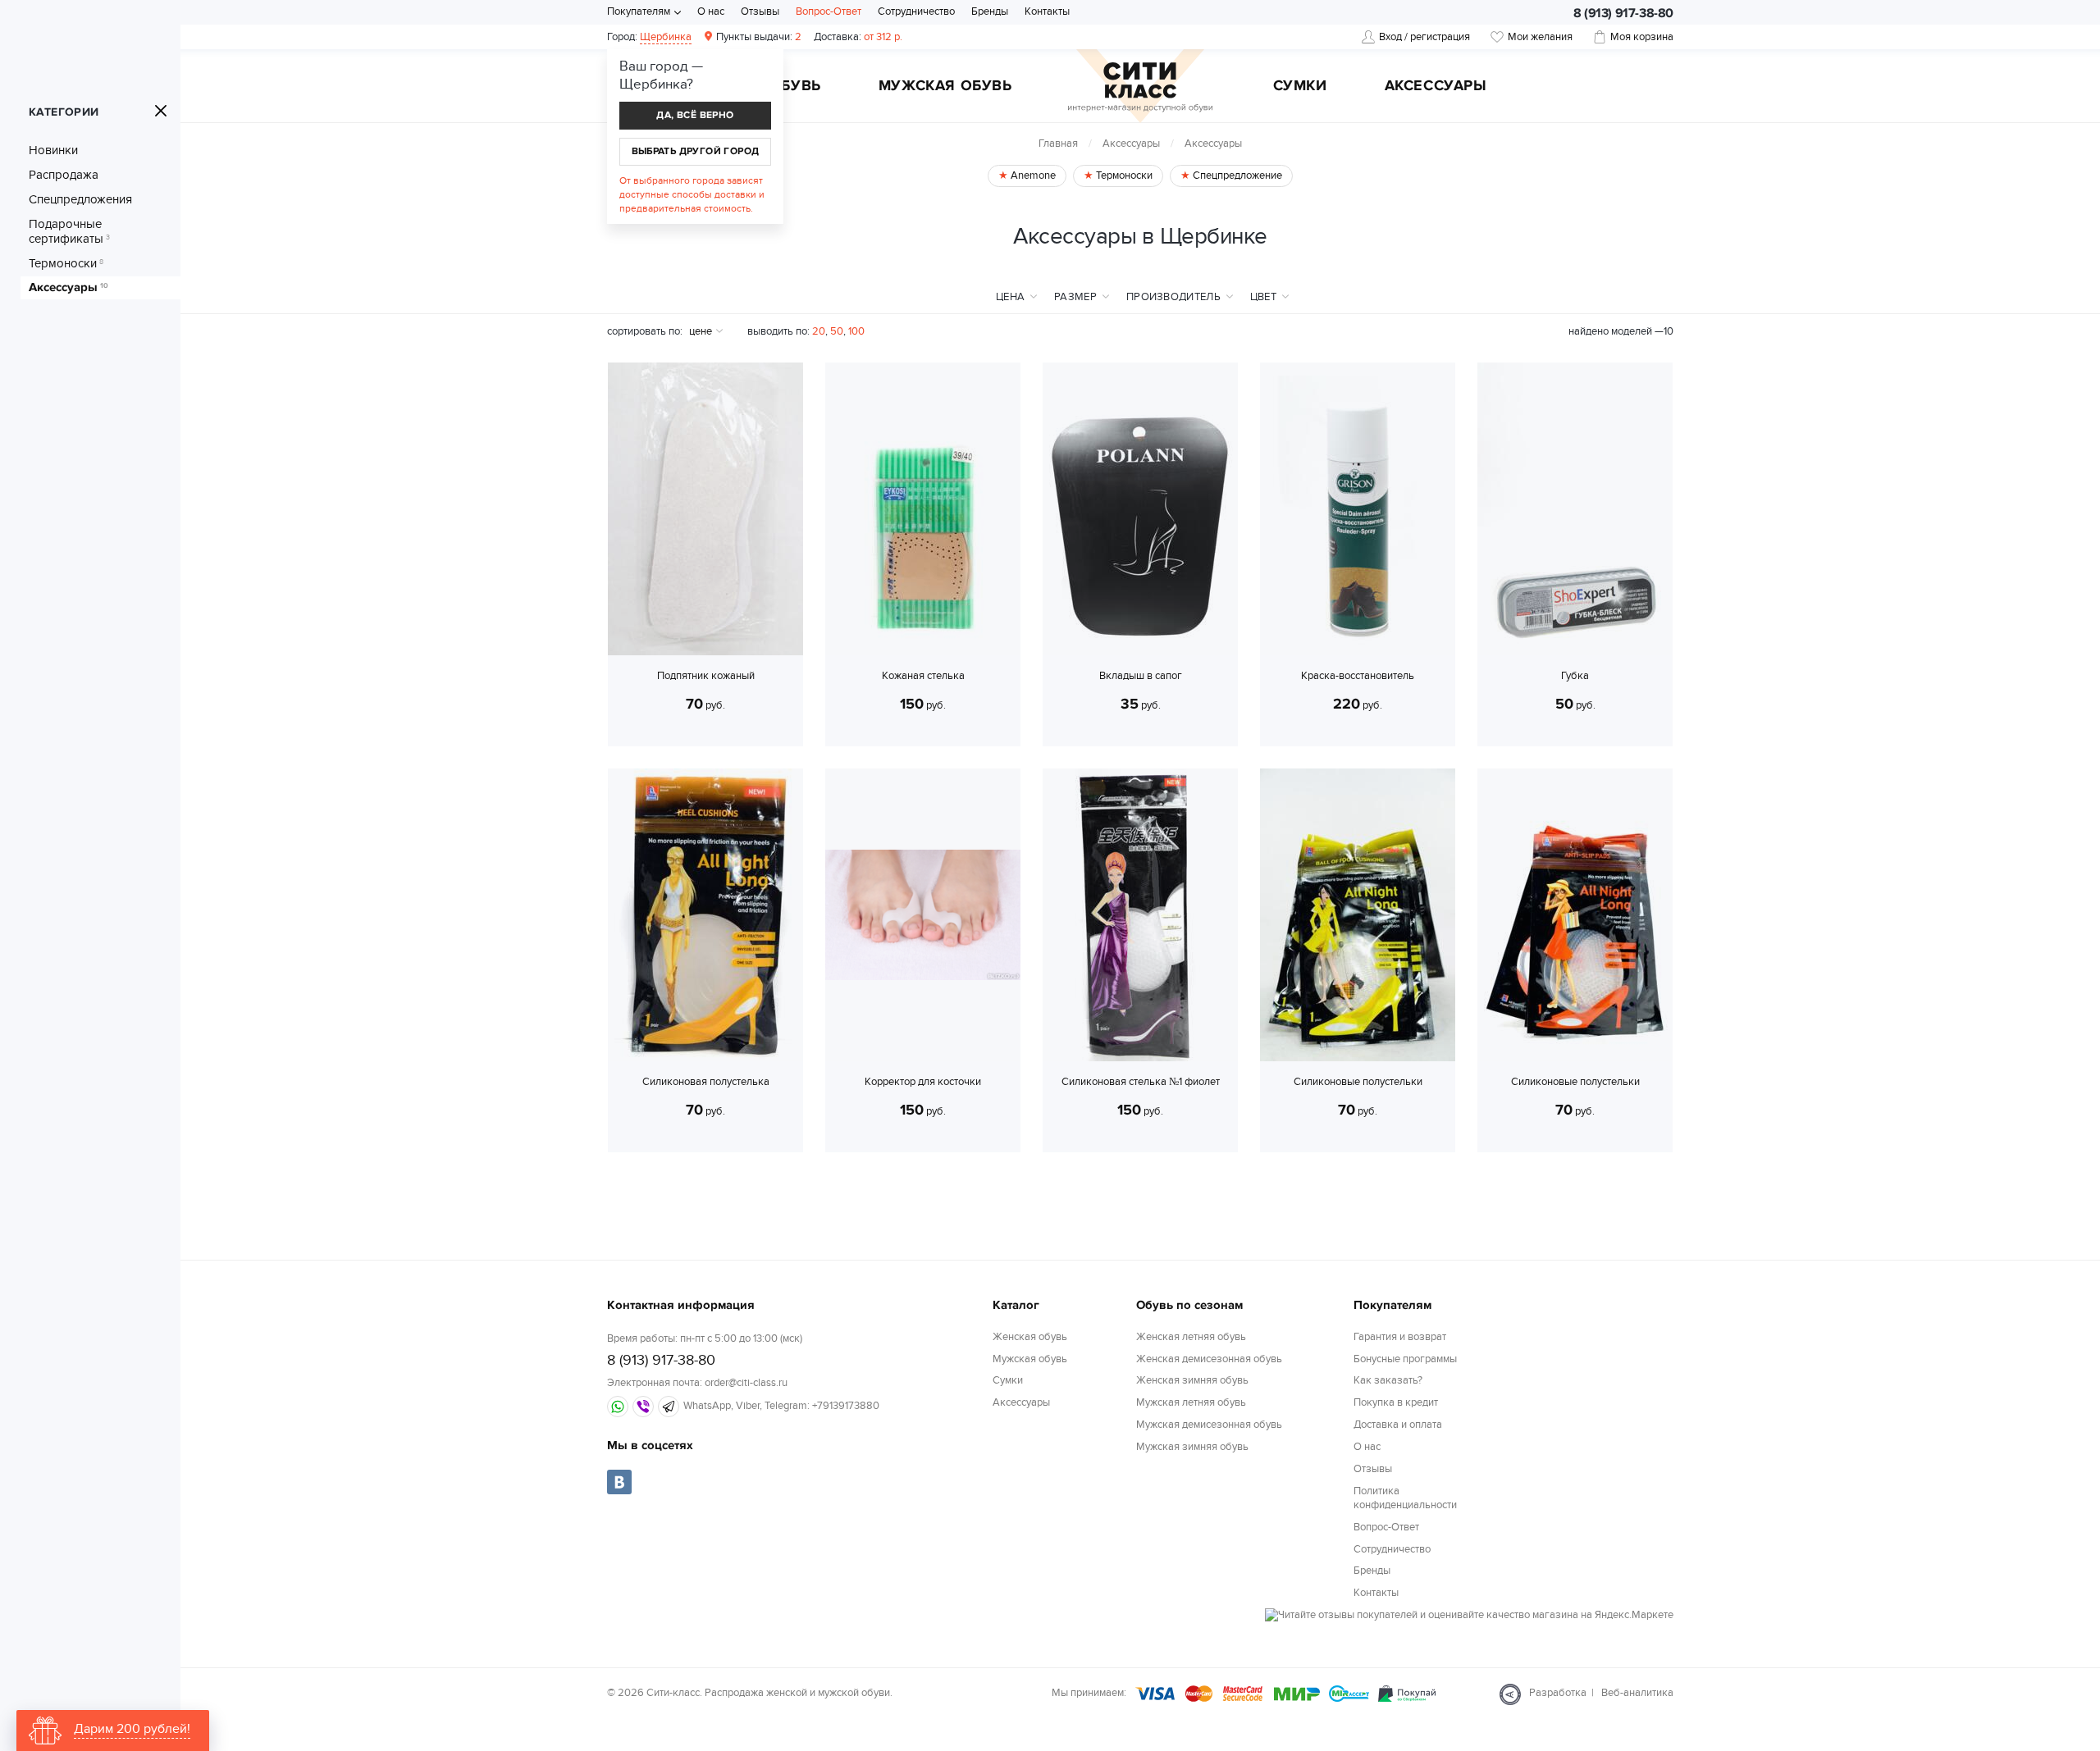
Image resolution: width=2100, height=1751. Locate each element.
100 (856, 331)
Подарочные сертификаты (69, 231)
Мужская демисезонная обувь (1209, 1425)
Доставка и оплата (1398, 1425)
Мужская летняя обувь (1191, 1402)
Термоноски (66, 263)
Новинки (53, 150)
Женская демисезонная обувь (1209, 1359)
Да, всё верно (695, 115)
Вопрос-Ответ (829, 11)
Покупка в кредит (1396, 1402)
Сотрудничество (916, 11)
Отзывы (760, 11)
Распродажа (64, 175)
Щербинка (666, 37)
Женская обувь (1030, 1337)
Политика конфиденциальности (1405, 1498)
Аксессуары (1436, 87)
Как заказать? (1388, 1380)
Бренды (990, 11)
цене (701, 331)
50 (837, 331)
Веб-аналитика (1637, 1693)
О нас (711, 11)
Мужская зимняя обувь (1192, 1447)
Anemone (1032, 176)
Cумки (1300, 87)
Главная (1058, 144)
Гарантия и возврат (1400, 1337)
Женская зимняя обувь (1192, 1380)
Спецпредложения (80, 199)
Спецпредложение (1236, 176)
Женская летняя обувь (1191, 1337)
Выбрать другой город (696, 151)
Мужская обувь (945, 87)
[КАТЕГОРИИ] (161, 111)
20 (819, 331)
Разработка (1558, 1693)
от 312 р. (858, 37)
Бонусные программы (1405, 1359)
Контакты (1047, 11)
